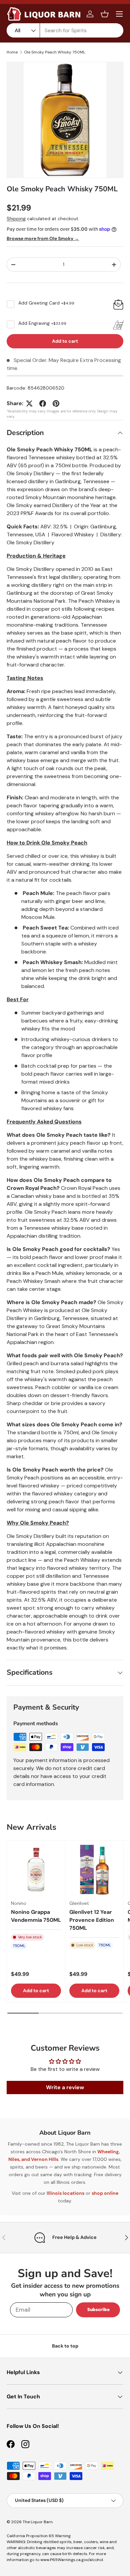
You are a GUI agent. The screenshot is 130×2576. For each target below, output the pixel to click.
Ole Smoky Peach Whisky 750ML (55, 52)
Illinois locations (65, 2193)
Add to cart (65, 341)
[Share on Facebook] (43, 403)
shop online (105, 2193)
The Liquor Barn (38, 2522)
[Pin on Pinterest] (56, 403)
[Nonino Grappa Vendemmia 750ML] (36, 1870)
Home (12, 52)
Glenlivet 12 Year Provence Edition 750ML (92, 1920)
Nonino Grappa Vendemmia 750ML (36, 1916)
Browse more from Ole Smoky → (43, 238)
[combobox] (65, 30)
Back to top (65, 2346)
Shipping (16, 219)
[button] (105, 14)
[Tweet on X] (29, 403)
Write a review (65, 2087)
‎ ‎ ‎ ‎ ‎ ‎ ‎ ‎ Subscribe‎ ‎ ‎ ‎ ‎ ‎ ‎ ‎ (98, 2310)
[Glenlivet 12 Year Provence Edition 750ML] (94, 1870)
